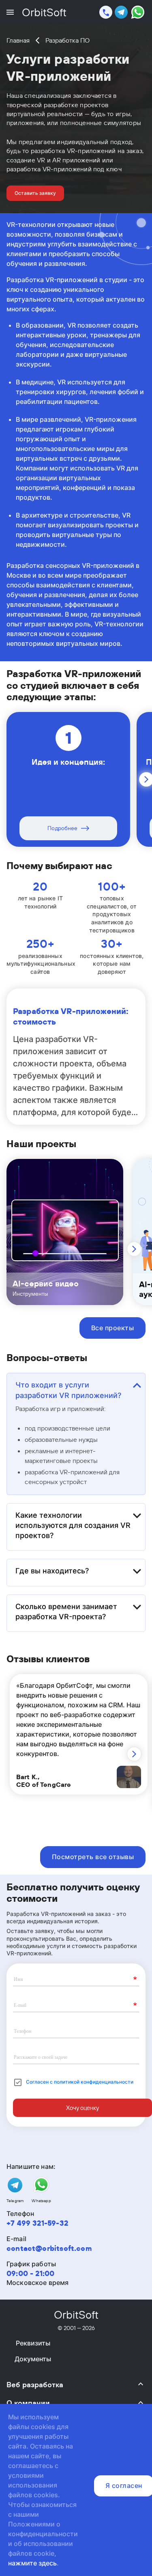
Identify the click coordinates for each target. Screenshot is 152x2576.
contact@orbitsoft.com (49, 2248)
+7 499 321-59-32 (37, 2223)
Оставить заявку (35, 193)
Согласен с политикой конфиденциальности (80, 2082)
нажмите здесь (32, 2563)
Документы (33, 2359)
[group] (65, 1232)
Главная (18, 40)
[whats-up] (138, 13)
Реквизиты (33, 2343)
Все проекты (112, 1328)
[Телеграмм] (121, 13)
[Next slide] (134, 1249)
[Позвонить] (106, 12)
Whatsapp (41, 2201)
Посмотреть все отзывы (93, 1857)
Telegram (15, 2201)
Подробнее (62, 828)
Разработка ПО (67, 40)
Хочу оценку (82, 2108)
